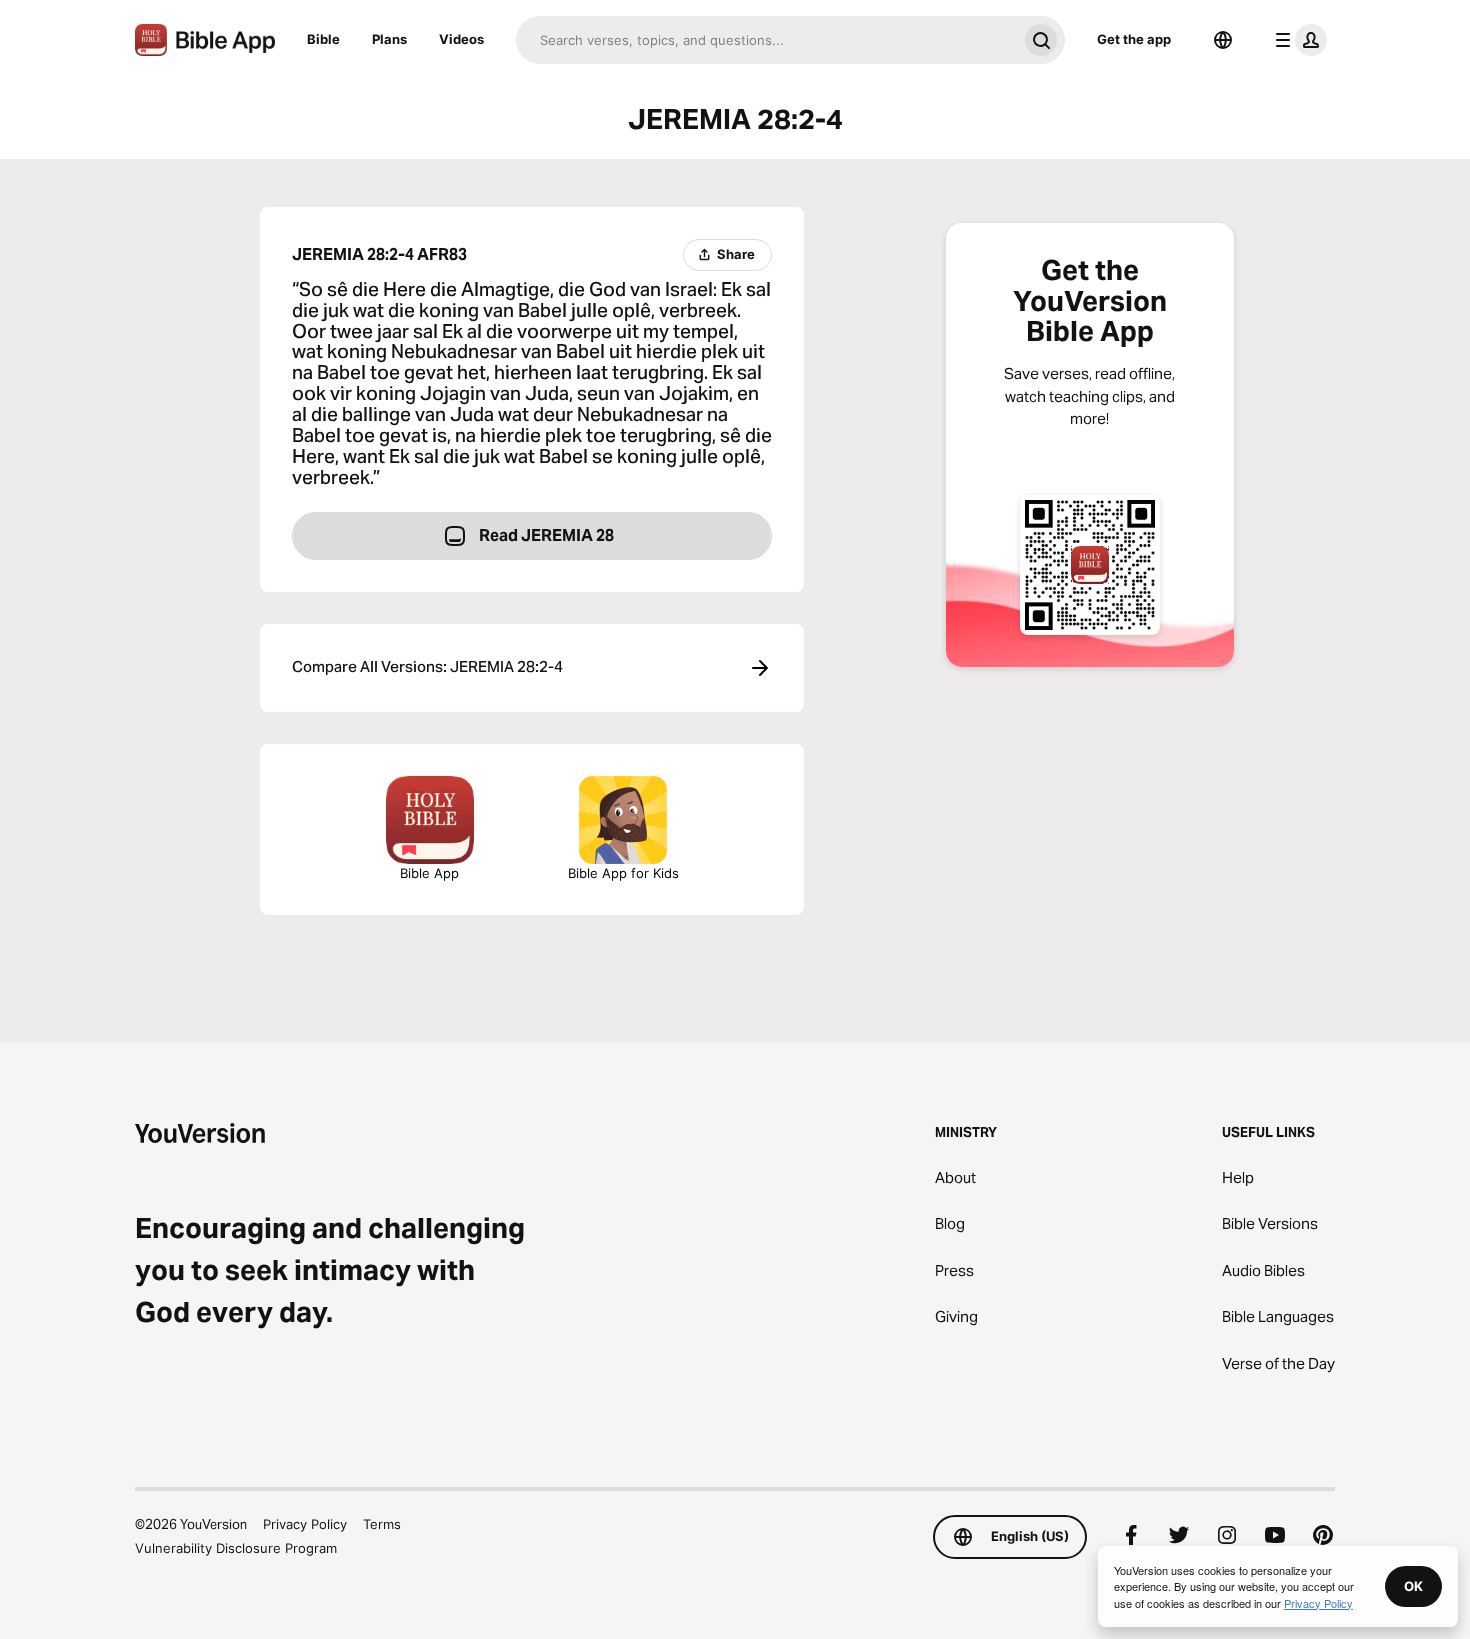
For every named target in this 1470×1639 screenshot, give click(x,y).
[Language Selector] (1223, 40)
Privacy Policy (305, 1524)
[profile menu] (1297, 40)
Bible (323, 39)
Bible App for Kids (623, 873)
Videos (461, 39)
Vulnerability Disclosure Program (236, 1548)
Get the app (1134, 39)
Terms (382, 1524)
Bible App (429, 873)
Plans (389, 39)
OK (1413, 1586)
